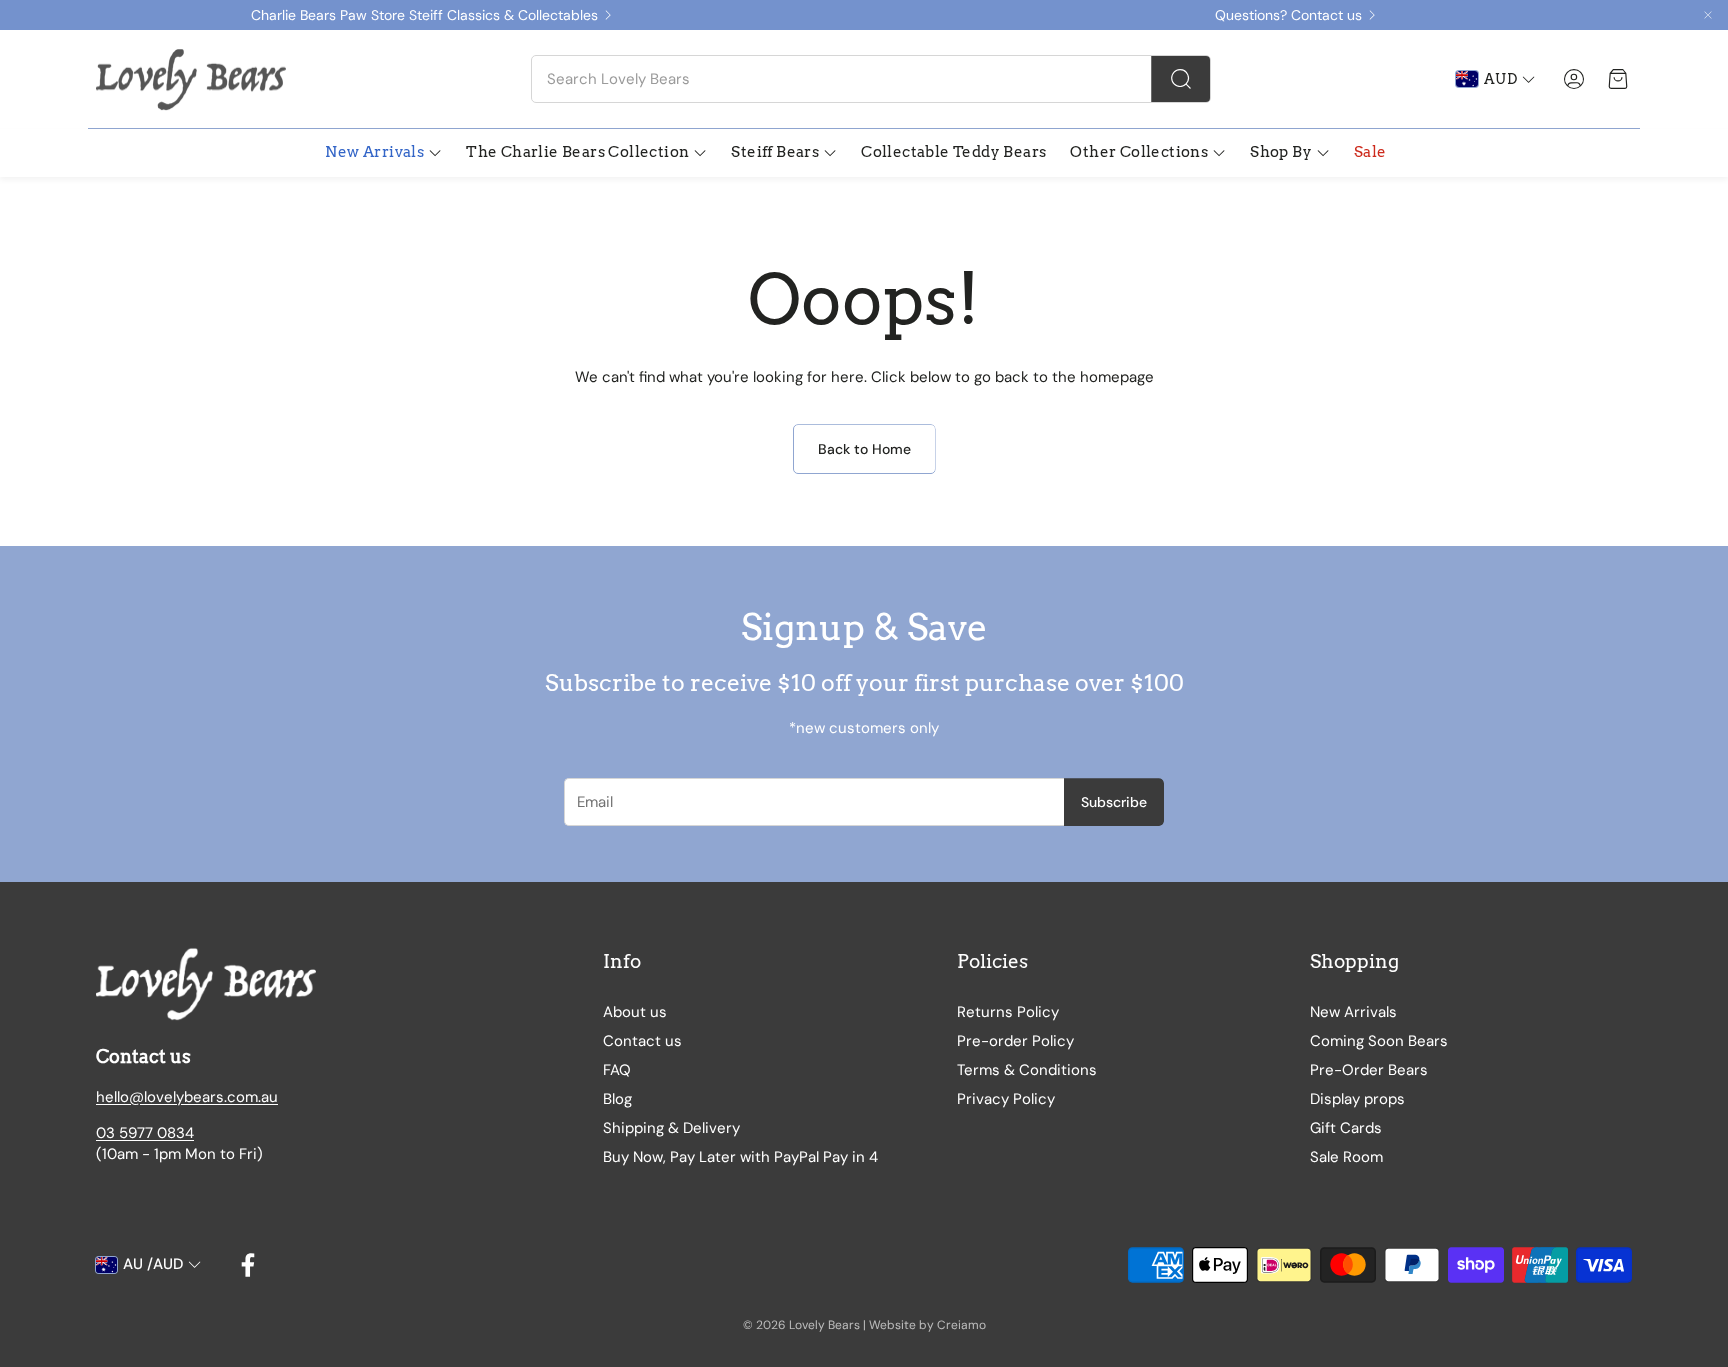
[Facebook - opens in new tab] (248, 1265)
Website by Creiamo (927, 1325)
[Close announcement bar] (1708, 15)
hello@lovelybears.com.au (187, 1097)
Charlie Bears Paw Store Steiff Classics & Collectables (424, 15)
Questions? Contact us (1288, 15)
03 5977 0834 (145, 1133)
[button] (871, 79)
